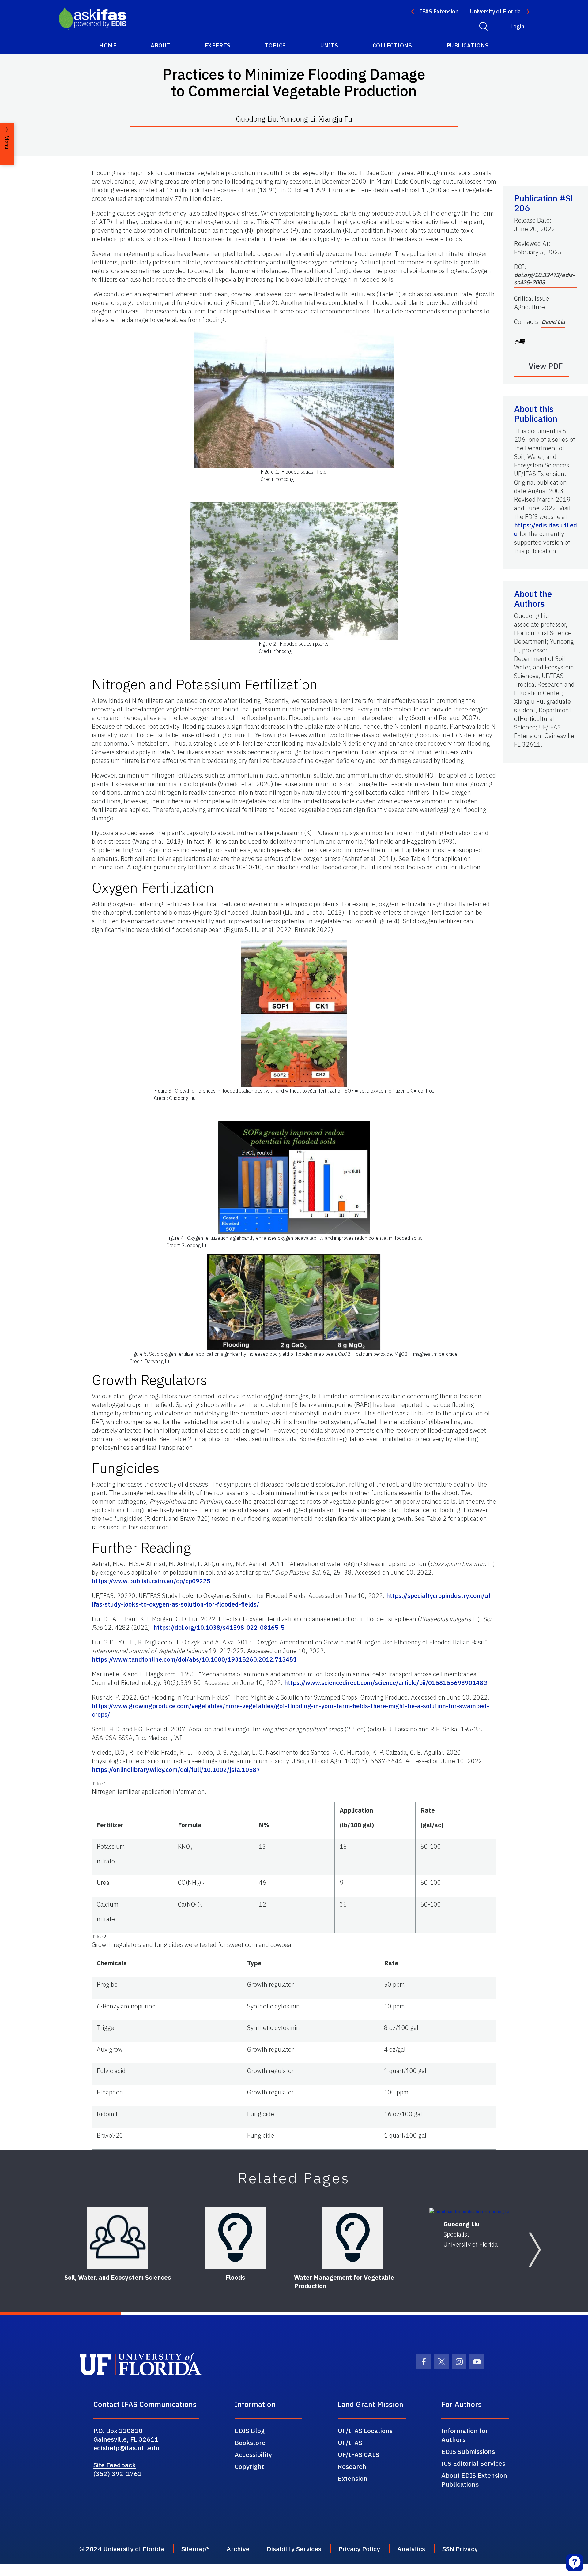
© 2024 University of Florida (122, 2549)
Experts (218, 45)
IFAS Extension (439, 11)
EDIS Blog (250, 2431)
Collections (392, 45)
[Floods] (235, 2238)
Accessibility (253, 2454)
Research (352, 2466)
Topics (275, 45)
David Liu (553, 322)
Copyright (249, 2466)
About (160, 45)
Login (517, 26)
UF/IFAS (350, 2443)
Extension (353, 2478)
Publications (468, 45)
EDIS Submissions (468, 2451)
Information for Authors (465, 2435)
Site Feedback (115, 2465)
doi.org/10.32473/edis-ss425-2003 (545, 279)
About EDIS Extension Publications (474, 2480)
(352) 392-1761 (118, 2473)
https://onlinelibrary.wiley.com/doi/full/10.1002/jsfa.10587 (176, 1770)
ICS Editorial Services (473, 2463)
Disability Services (294, 2549)
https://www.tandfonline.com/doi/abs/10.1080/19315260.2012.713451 (194, 1659)
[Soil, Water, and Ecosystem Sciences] (118, 2238)
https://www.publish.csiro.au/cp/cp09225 (151, 1581)
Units (329, 45)
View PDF (546, 366)
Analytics (411, 2549)
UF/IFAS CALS (358, 2454)
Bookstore (250, 2443)
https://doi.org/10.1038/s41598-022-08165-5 (219, 1627)
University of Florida (495, 11)
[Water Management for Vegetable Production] (353, 2238)
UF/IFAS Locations (365, 2431)
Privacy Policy (359, 2549)
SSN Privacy (460, 2549)
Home (108, 45)
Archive (238, 2549)
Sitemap (194, 2549)
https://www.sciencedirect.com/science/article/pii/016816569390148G (386, 1683)
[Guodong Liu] (471, 2211)
